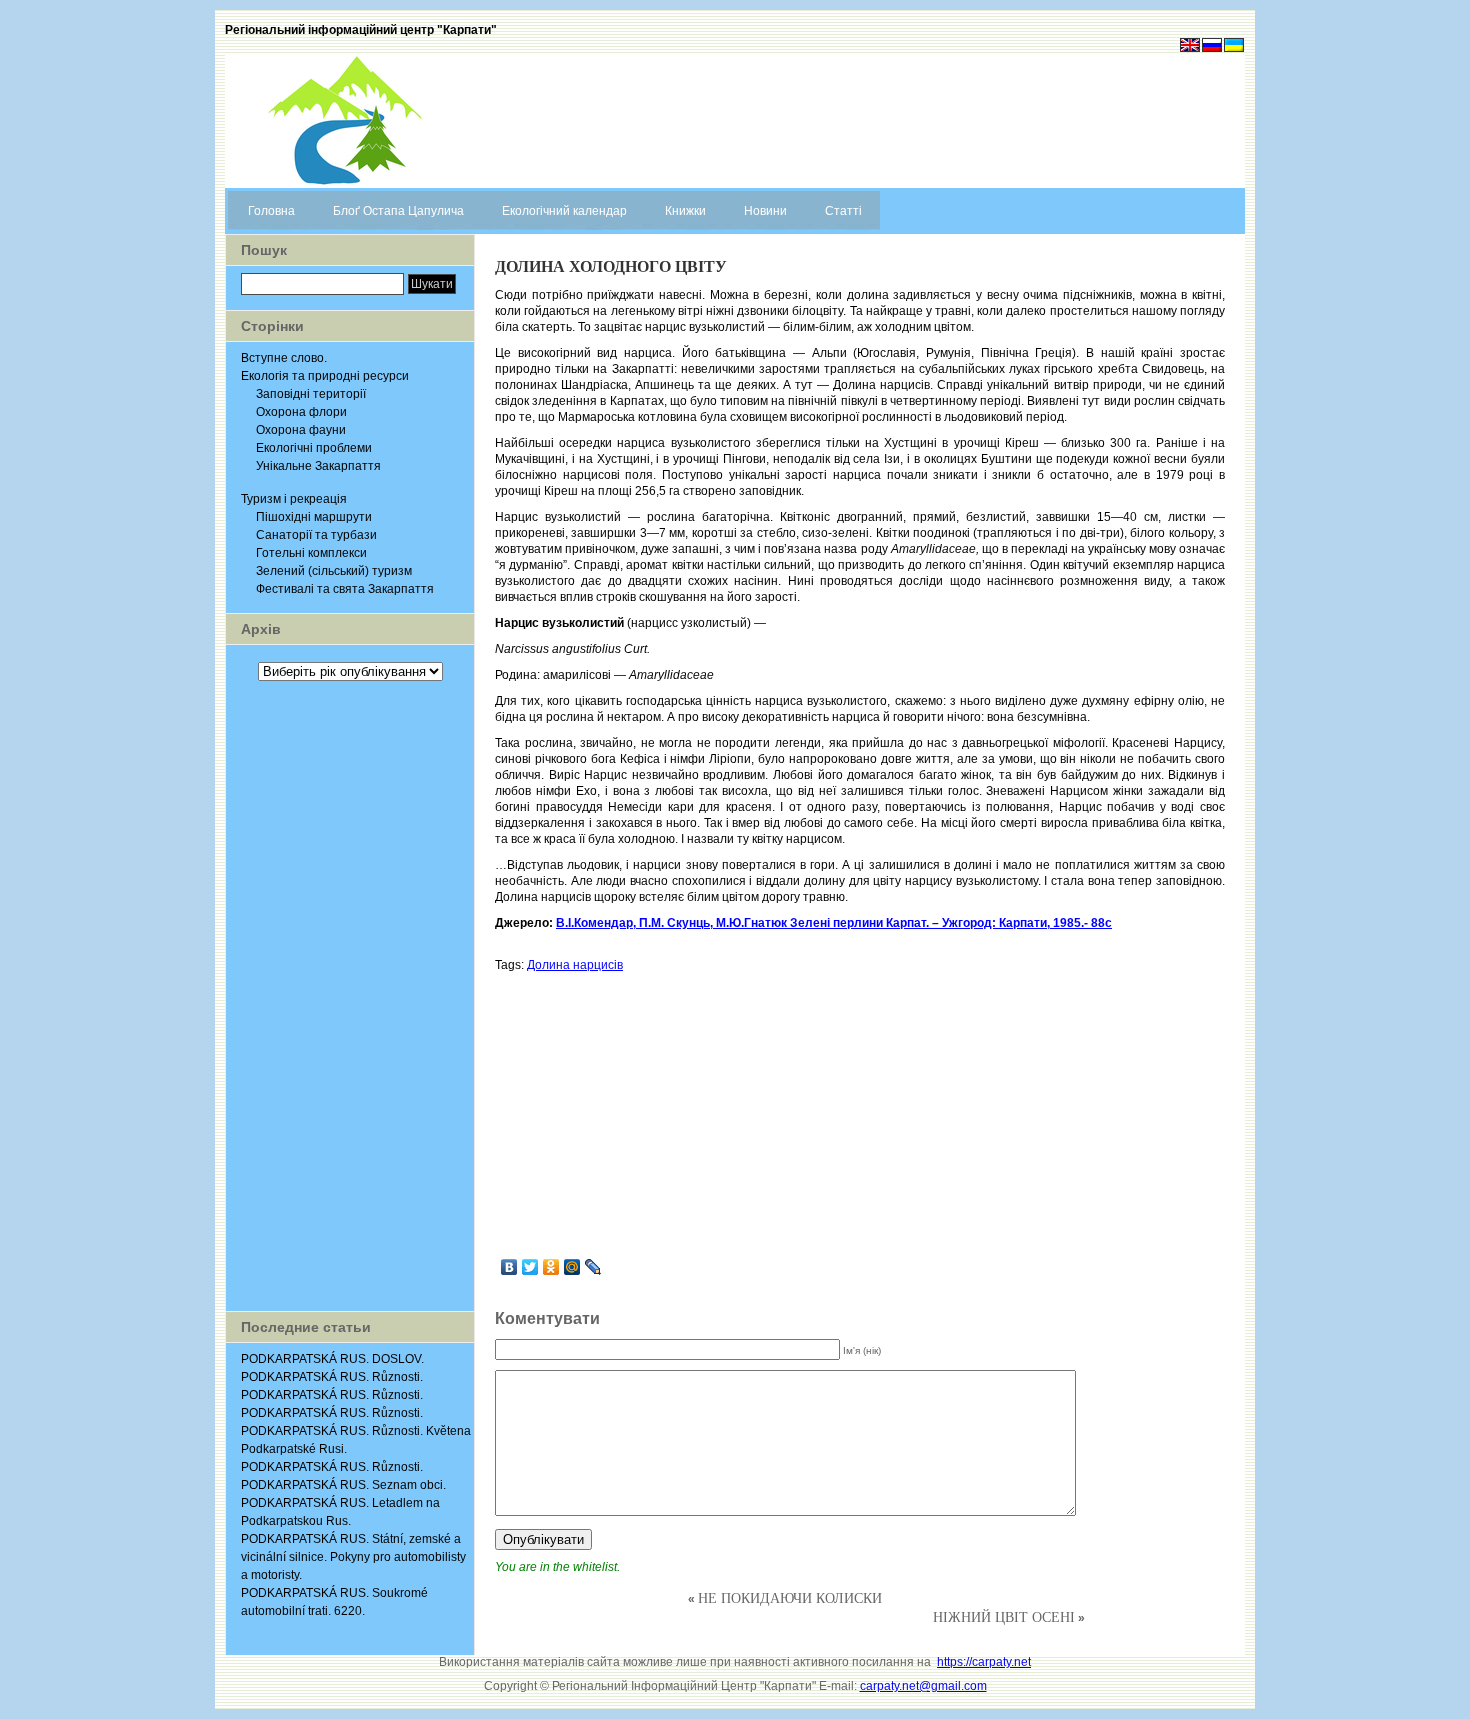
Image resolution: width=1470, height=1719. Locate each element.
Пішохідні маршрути (314, 517)
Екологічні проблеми (314, 448)
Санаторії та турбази (316, 535)
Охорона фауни (301, 430)
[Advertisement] (350, 996)
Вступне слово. (284, 358)
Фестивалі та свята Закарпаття (345, 589)
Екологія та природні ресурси (325, 376)
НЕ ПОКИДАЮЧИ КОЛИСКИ (790, 1597)
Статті (843, 211)
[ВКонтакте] (509, 1267)
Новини (765, 211)
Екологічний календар (564, 211)
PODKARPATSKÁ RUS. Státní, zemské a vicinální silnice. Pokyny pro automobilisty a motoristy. (353, 1557)
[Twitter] (530, 1267)
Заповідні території (311, 394)
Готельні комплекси (311, 553)
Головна (271, 211)
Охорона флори (301, 412)
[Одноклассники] (551, 1267)
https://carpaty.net (984, 1662)
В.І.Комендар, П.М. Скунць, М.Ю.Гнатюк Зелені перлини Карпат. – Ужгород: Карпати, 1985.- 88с (834, 923)
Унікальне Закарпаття (318, 466)
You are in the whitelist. (557, 1567)
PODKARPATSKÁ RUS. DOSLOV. (332, 1359)
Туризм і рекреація (294, 499)
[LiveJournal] (593, 1267)
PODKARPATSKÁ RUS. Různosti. (332, 1377)
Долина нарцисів (575, 965)
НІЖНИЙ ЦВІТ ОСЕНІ (1004, 1616)
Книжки (685, 211)
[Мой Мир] (572, 1267)
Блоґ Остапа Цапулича (398, 211)
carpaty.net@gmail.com (923, 1686)
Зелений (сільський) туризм (334, 571)
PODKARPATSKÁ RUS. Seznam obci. (343, 1485)
